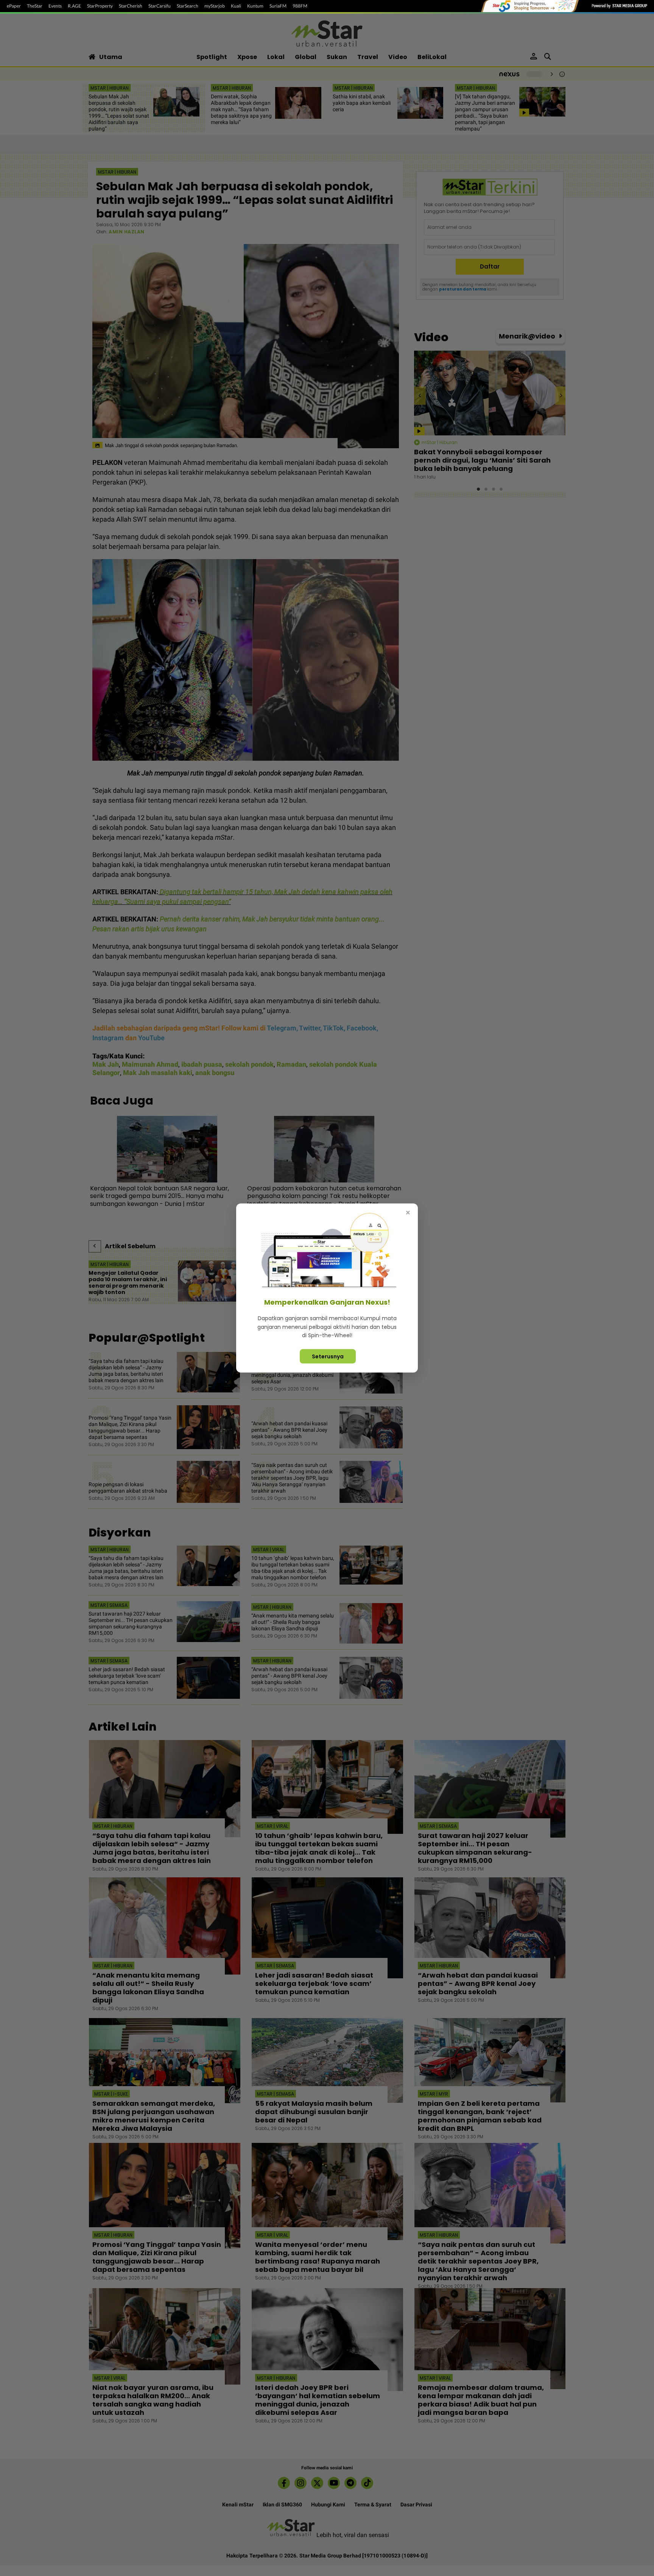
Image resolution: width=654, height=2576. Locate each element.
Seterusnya (328, 1356)
